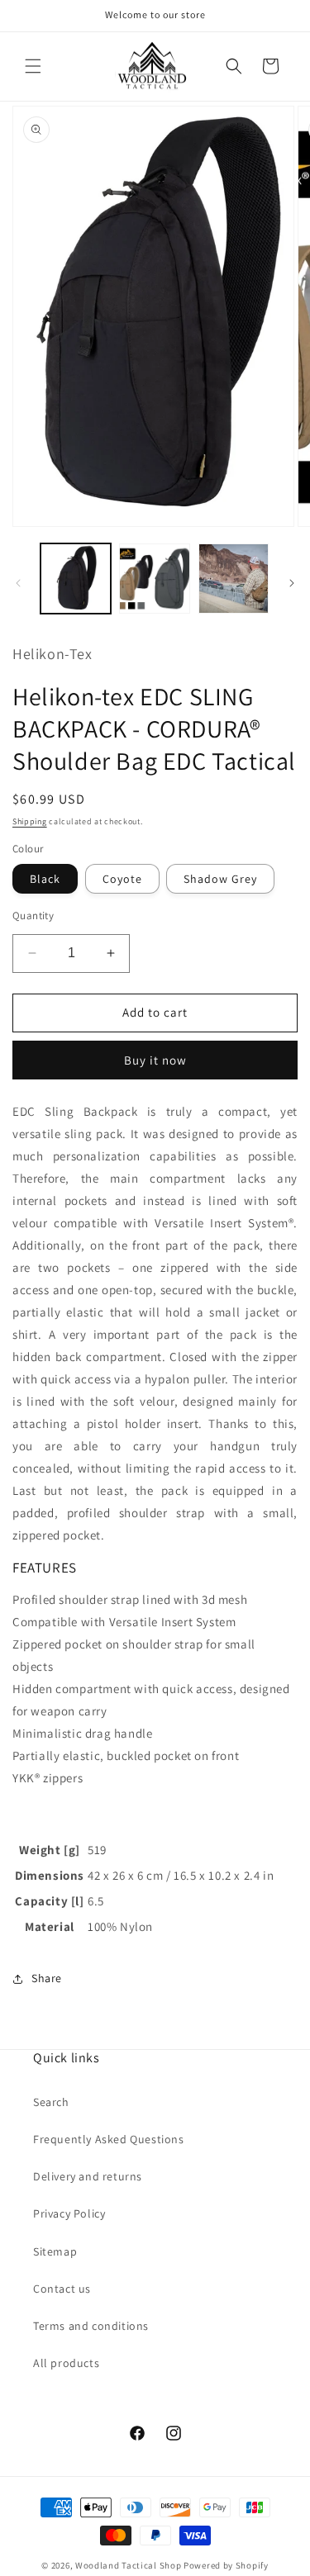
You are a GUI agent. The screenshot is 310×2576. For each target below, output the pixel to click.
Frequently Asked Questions (109, 2139)
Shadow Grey (220, 879)
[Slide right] (292, 583)
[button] (33, 66)
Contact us (62, 2289)
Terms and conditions (91, 2326)
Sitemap (55, 2251)
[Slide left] (18, 583)
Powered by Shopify (226, 2565)
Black (45, 879)
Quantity (33, 916)
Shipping (30, 821)
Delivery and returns (88, 2176)
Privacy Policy (69, 2213)
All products (66, 2363)
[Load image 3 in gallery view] (234, 579)
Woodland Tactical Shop (128, 2565)
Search (51, 2102)
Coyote (122, 879)
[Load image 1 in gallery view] (76, 579)
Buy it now (155, 1060)
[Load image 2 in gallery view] (154, 579)
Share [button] (47, 1978)
